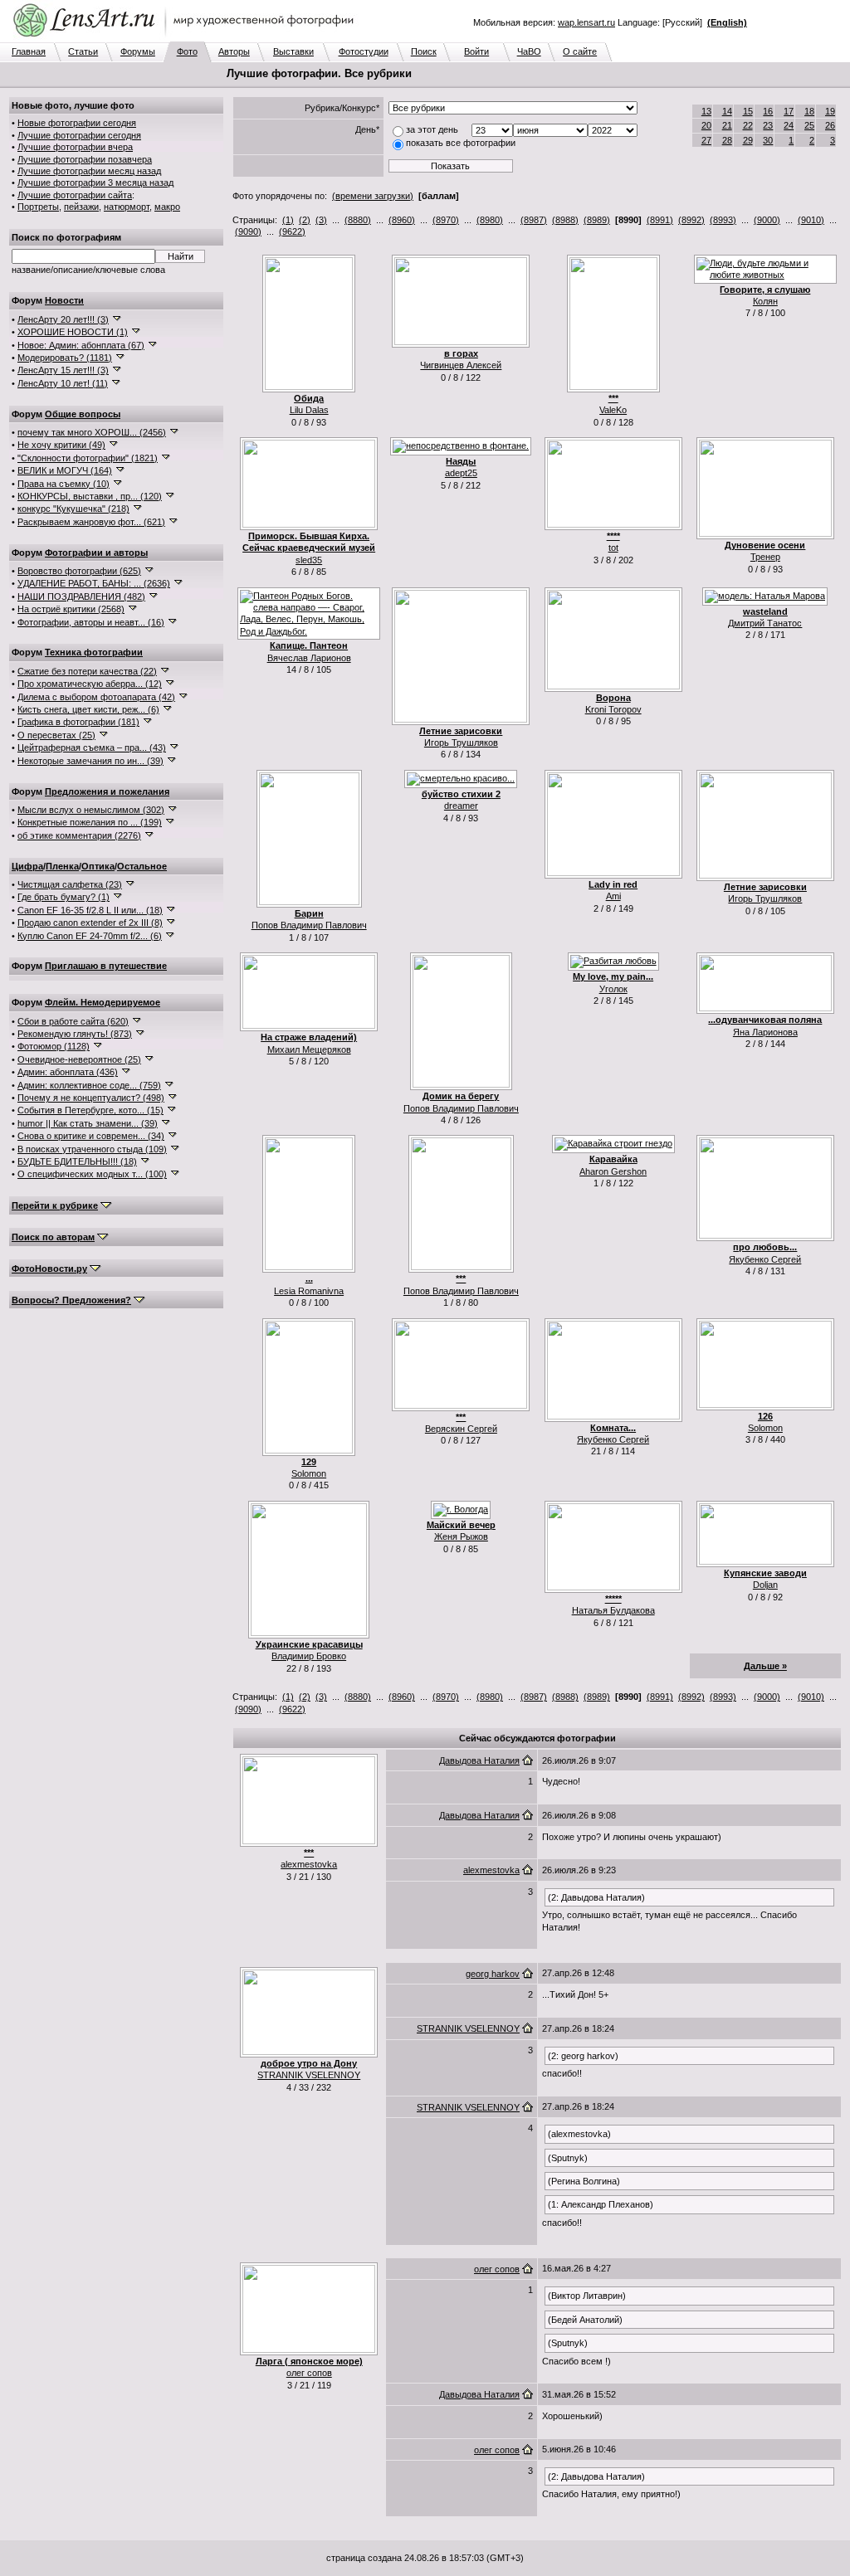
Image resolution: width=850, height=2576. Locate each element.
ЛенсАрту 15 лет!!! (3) (63, 370)
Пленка (62, 866)
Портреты (38, 207)
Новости (64, 300)
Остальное (142, 866)
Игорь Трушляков (461, 743)
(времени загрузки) (373, 196)
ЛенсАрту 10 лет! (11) (63, 383)
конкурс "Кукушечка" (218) (73, 509)
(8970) (446, 220)
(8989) (597, 220)
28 (727, 140)
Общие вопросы (83, 414)
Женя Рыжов (461, 1536)
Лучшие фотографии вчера (75, 147)
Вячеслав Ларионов (309, 658)
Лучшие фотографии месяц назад (89, 171)
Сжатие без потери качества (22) (87, 671)
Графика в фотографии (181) (78, 722)
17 (789, 111)
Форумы (138, 51)
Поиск (424, 51)
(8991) (660, 220)
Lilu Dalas (309, 410)
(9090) (248, 231)
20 (706, 125)
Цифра (27, 866)
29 (748, 140)
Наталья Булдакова (613, 1610)
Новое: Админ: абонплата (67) (81, 345)
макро (167, 207)
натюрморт (127, 207)
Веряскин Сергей (461, 1429)
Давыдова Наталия (479, 1760)
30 (768, 140)
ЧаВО (529, 51)
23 (768, 125)
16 (768, 111)
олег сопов (309, 2373)
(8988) (565, 220)
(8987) (534, 220)
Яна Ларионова (765, 1032)
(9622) (292, 231)
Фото (187, 51)
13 (706, 111)
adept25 (461, 473)
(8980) (490, 220)
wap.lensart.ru (586, 22)
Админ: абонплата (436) (68, 1072)
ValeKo (613, 410)
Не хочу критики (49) (61, 445)
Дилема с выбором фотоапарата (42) (96, 697)
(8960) (402, 220)
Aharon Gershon (613, 1171)
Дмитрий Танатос (765, 623)
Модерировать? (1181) (65, 358)
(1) (288, 220)
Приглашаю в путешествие (106, 966)
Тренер (765, 557)
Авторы (234, 51)
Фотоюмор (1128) (54, 1046)
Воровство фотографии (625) (79, 571)
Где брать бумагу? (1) (64, 897)
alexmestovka (309, 1864)
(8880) (358, 220)
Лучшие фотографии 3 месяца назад (95, 183)
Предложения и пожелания (107, 791)
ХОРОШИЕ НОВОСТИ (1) (73, 332)
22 (748, 125)
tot (613, 548)
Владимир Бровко (309, 1656)
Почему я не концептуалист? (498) (91, 1098)
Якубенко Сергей (765, 1259)
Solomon (309, 1473)
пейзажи (81, 207)
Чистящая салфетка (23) (70, 884)
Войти (476, 51)
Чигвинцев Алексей (461, 365)
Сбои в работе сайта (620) (73, 1021)
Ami (613, 896)
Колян (765, 301)
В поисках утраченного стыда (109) (92, 1149)
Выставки (293, 51)
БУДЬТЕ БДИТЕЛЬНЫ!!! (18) (77, 1161)
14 (727, 111)
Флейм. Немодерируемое (103, 1002)
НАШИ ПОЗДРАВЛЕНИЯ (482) (81, 597)
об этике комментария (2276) (79, 835)
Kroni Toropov (613, 709)
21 (727, 125)
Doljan (765, 1585)
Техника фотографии (94, 652)
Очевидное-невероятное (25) (79, 1059)
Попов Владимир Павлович (309, 925)
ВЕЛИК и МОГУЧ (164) (65, 470)
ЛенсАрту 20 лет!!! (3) (63, 319)
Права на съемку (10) (64, 484)
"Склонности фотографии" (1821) (88, 458)
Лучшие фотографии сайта (75, 195)
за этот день (432, 129)
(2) (305, 220)
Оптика (98, 866)
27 (706, 140)
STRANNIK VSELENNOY (309, 2075)
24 (789, 125)
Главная (29, 51)
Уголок (613, 989)
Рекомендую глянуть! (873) (75, 1034)
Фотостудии (364, 51)
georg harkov (493, 1974)
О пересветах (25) (56, 735)
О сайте (580, 51)
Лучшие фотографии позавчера (85, 159)
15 (748, 111)
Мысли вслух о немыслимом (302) (91, 810)
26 (830, 125)
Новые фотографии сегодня (77, 123)
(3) (321, 220)
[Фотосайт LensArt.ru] (187, 38)
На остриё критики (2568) (71, 609)
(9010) (811, 220)
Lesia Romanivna (309, 1291)
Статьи (83, 51)
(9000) (767, 220)
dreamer (461, 806)
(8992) (691, 220)
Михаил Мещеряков (309, 1049)
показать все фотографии (461, 143)
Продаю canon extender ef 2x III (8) (90, 923)
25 (809, 125)
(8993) (723, 220)
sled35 (309, 560)
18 (809, 111)
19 (830, 111)
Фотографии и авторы (96, 553)
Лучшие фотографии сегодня (79, 135)
